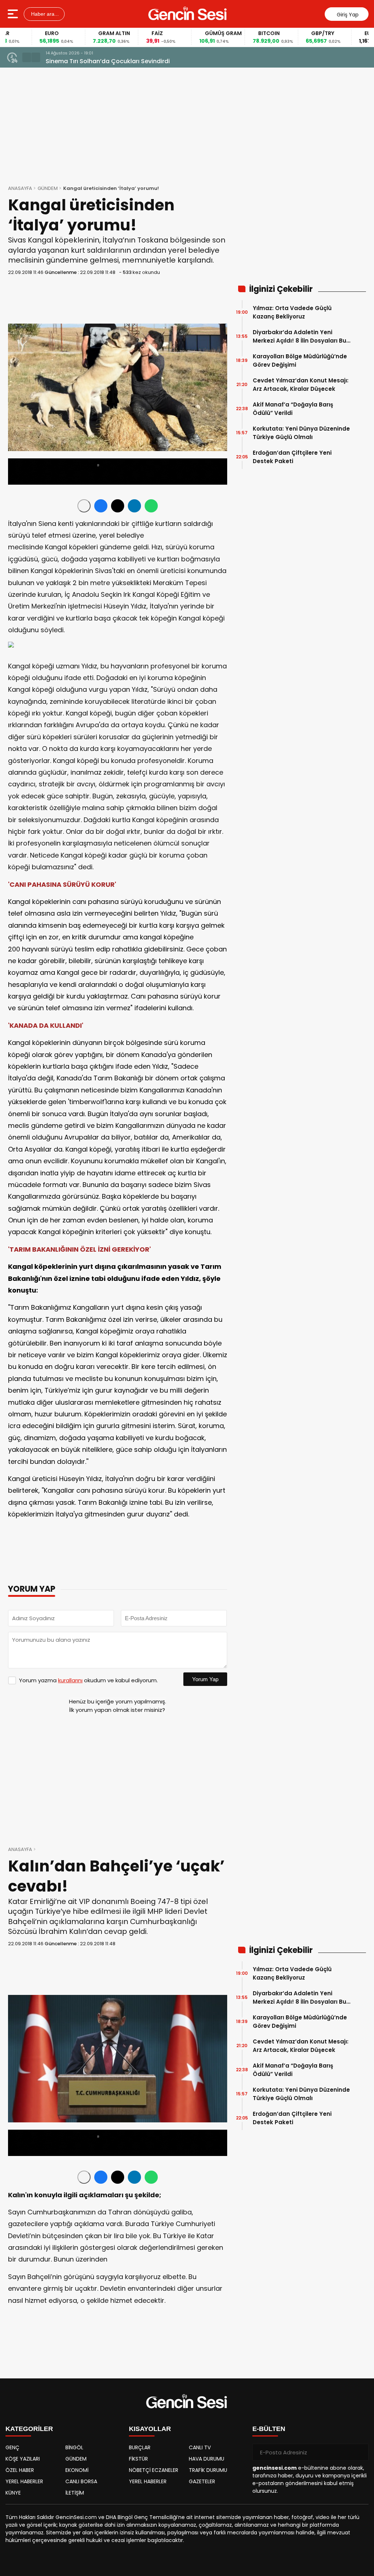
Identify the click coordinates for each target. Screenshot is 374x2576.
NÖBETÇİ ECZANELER (154, 2470)
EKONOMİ (77, 2470)
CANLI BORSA (81, 2481)
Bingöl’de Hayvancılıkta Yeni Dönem (98, 61)
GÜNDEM (48, 188)
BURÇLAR (140, 2447)
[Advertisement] (300, 230)
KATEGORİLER (29, 2429)
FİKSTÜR (138, 2459)
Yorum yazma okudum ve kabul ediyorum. (88, 1680)
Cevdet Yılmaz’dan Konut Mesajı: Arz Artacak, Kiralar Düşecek (301, 385)
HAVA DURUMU (207, 2459)
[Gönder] (360, 2452)
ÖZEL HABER (20, 2470)
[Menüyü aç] (14, 14)
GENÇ (12, 2447)
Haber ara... (44, 14)
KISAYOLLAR (150, 2429)
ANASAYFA (20, 188)
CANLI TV (200, 2447)
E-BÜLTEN (269, 2429)
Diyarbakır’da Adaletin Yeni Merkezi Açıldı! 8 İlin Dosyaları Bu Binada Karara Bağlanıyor (299, 337)
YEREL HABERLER (24, 2481)
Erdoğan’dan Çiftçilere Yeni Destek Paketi (292, 457)
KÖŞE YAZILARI (23, 2459)
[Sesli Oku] (84, 506)
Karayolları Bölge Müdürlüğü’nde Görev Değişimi (300, 360)
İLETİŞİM (75, 2493)
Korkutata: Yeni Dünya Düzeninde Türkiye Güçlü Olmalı (301, 433)
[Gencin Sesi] (188, 14)
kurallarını (70, 1680)
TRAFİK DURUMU (208, 2470)
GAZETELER (202, 2481)
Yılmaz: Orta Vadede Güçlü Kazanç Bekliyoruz (292, 312)
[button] (27, 57)
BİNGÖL (74, 2447)
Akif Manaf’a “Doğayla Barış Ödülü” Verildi (293, 409)
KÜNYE (13, 2493)
